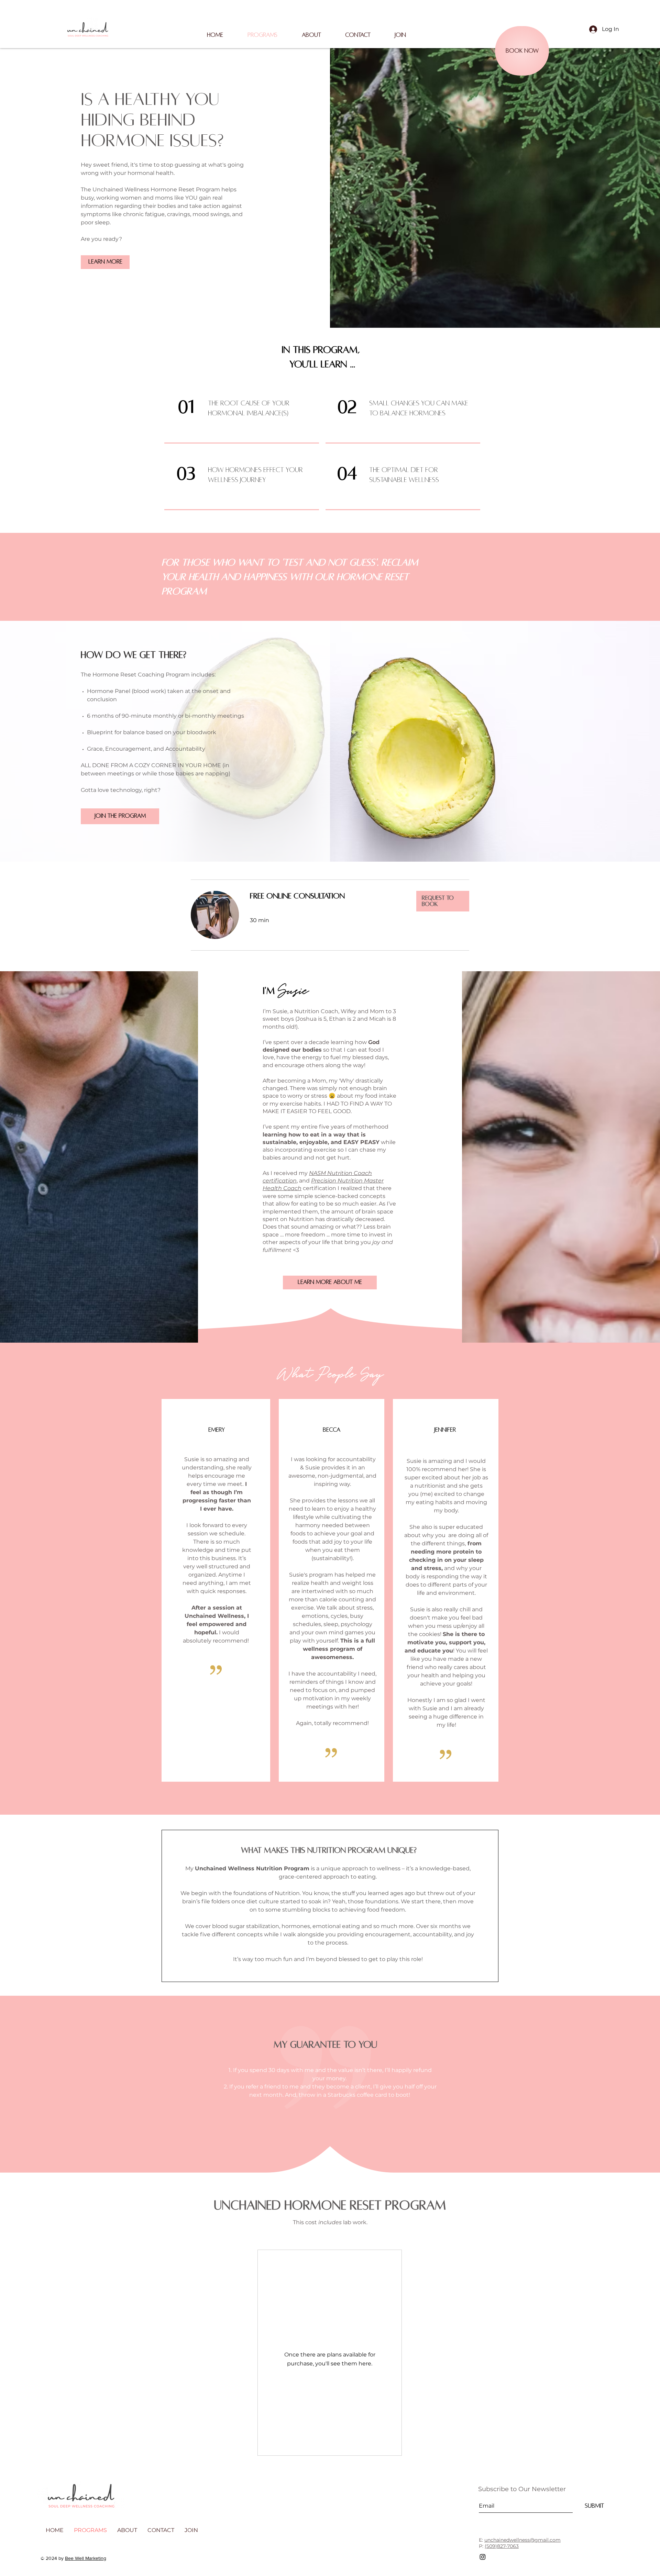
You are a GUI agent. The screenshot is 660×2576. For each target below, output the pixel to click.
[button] (311, 35)
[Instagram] (483, 2557)
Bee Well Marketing (86, 2558)
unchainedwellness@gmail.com (522, 2540)
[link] (328, 896)
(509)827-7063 (502, 2546)
